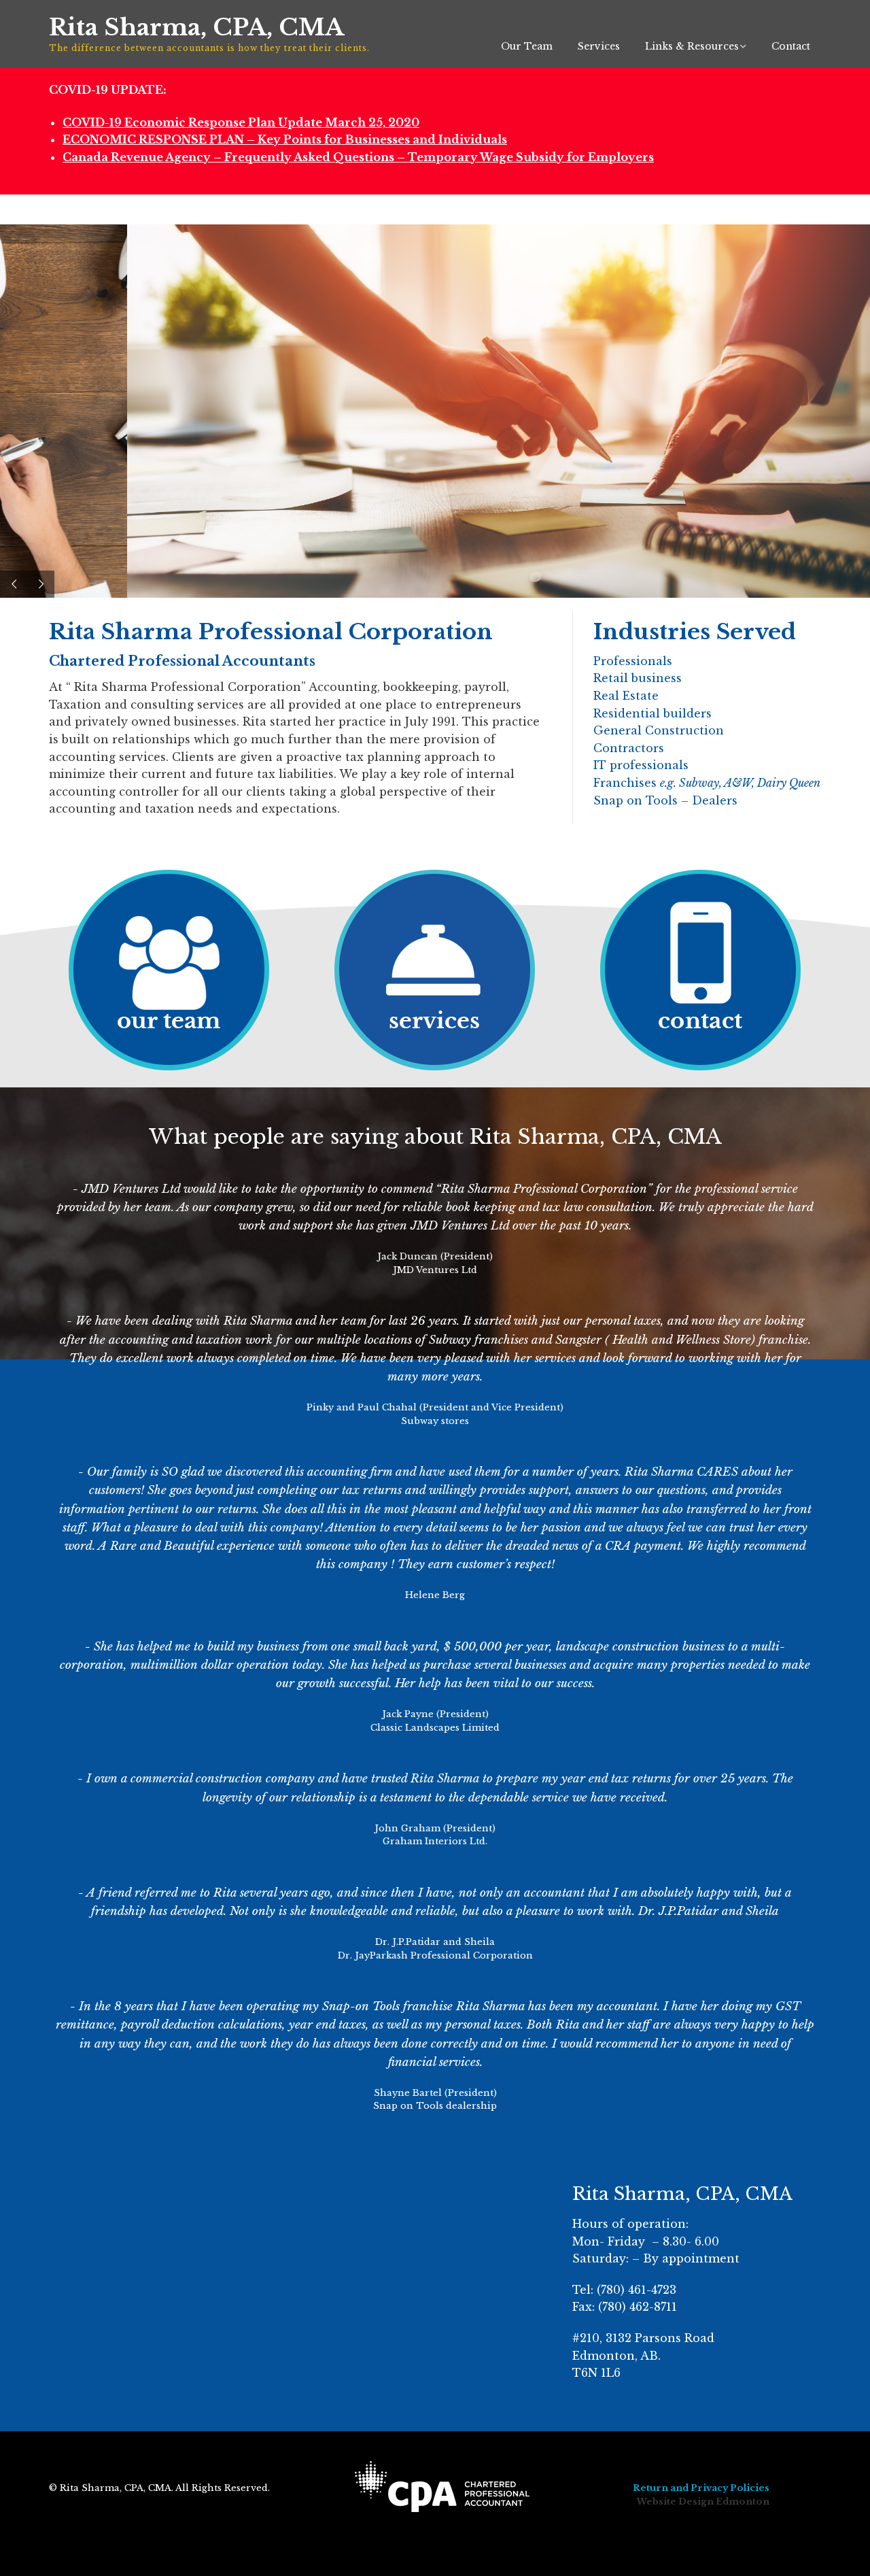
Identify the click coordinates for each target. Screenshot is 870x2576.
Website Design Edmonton (703, 2502)
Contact (791, 46)
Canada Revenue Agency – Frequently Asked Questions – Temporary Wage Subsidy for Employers (358, 157)
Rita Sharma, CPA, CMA (196, 27)
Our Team (527, 46)
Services (599, 46)
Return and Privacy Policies (701, 2488)
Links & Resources (692, 46)
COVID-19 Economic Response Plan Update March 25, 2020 (241, 122)
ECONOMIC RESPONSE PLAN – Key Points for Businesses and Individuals (285, 139)
